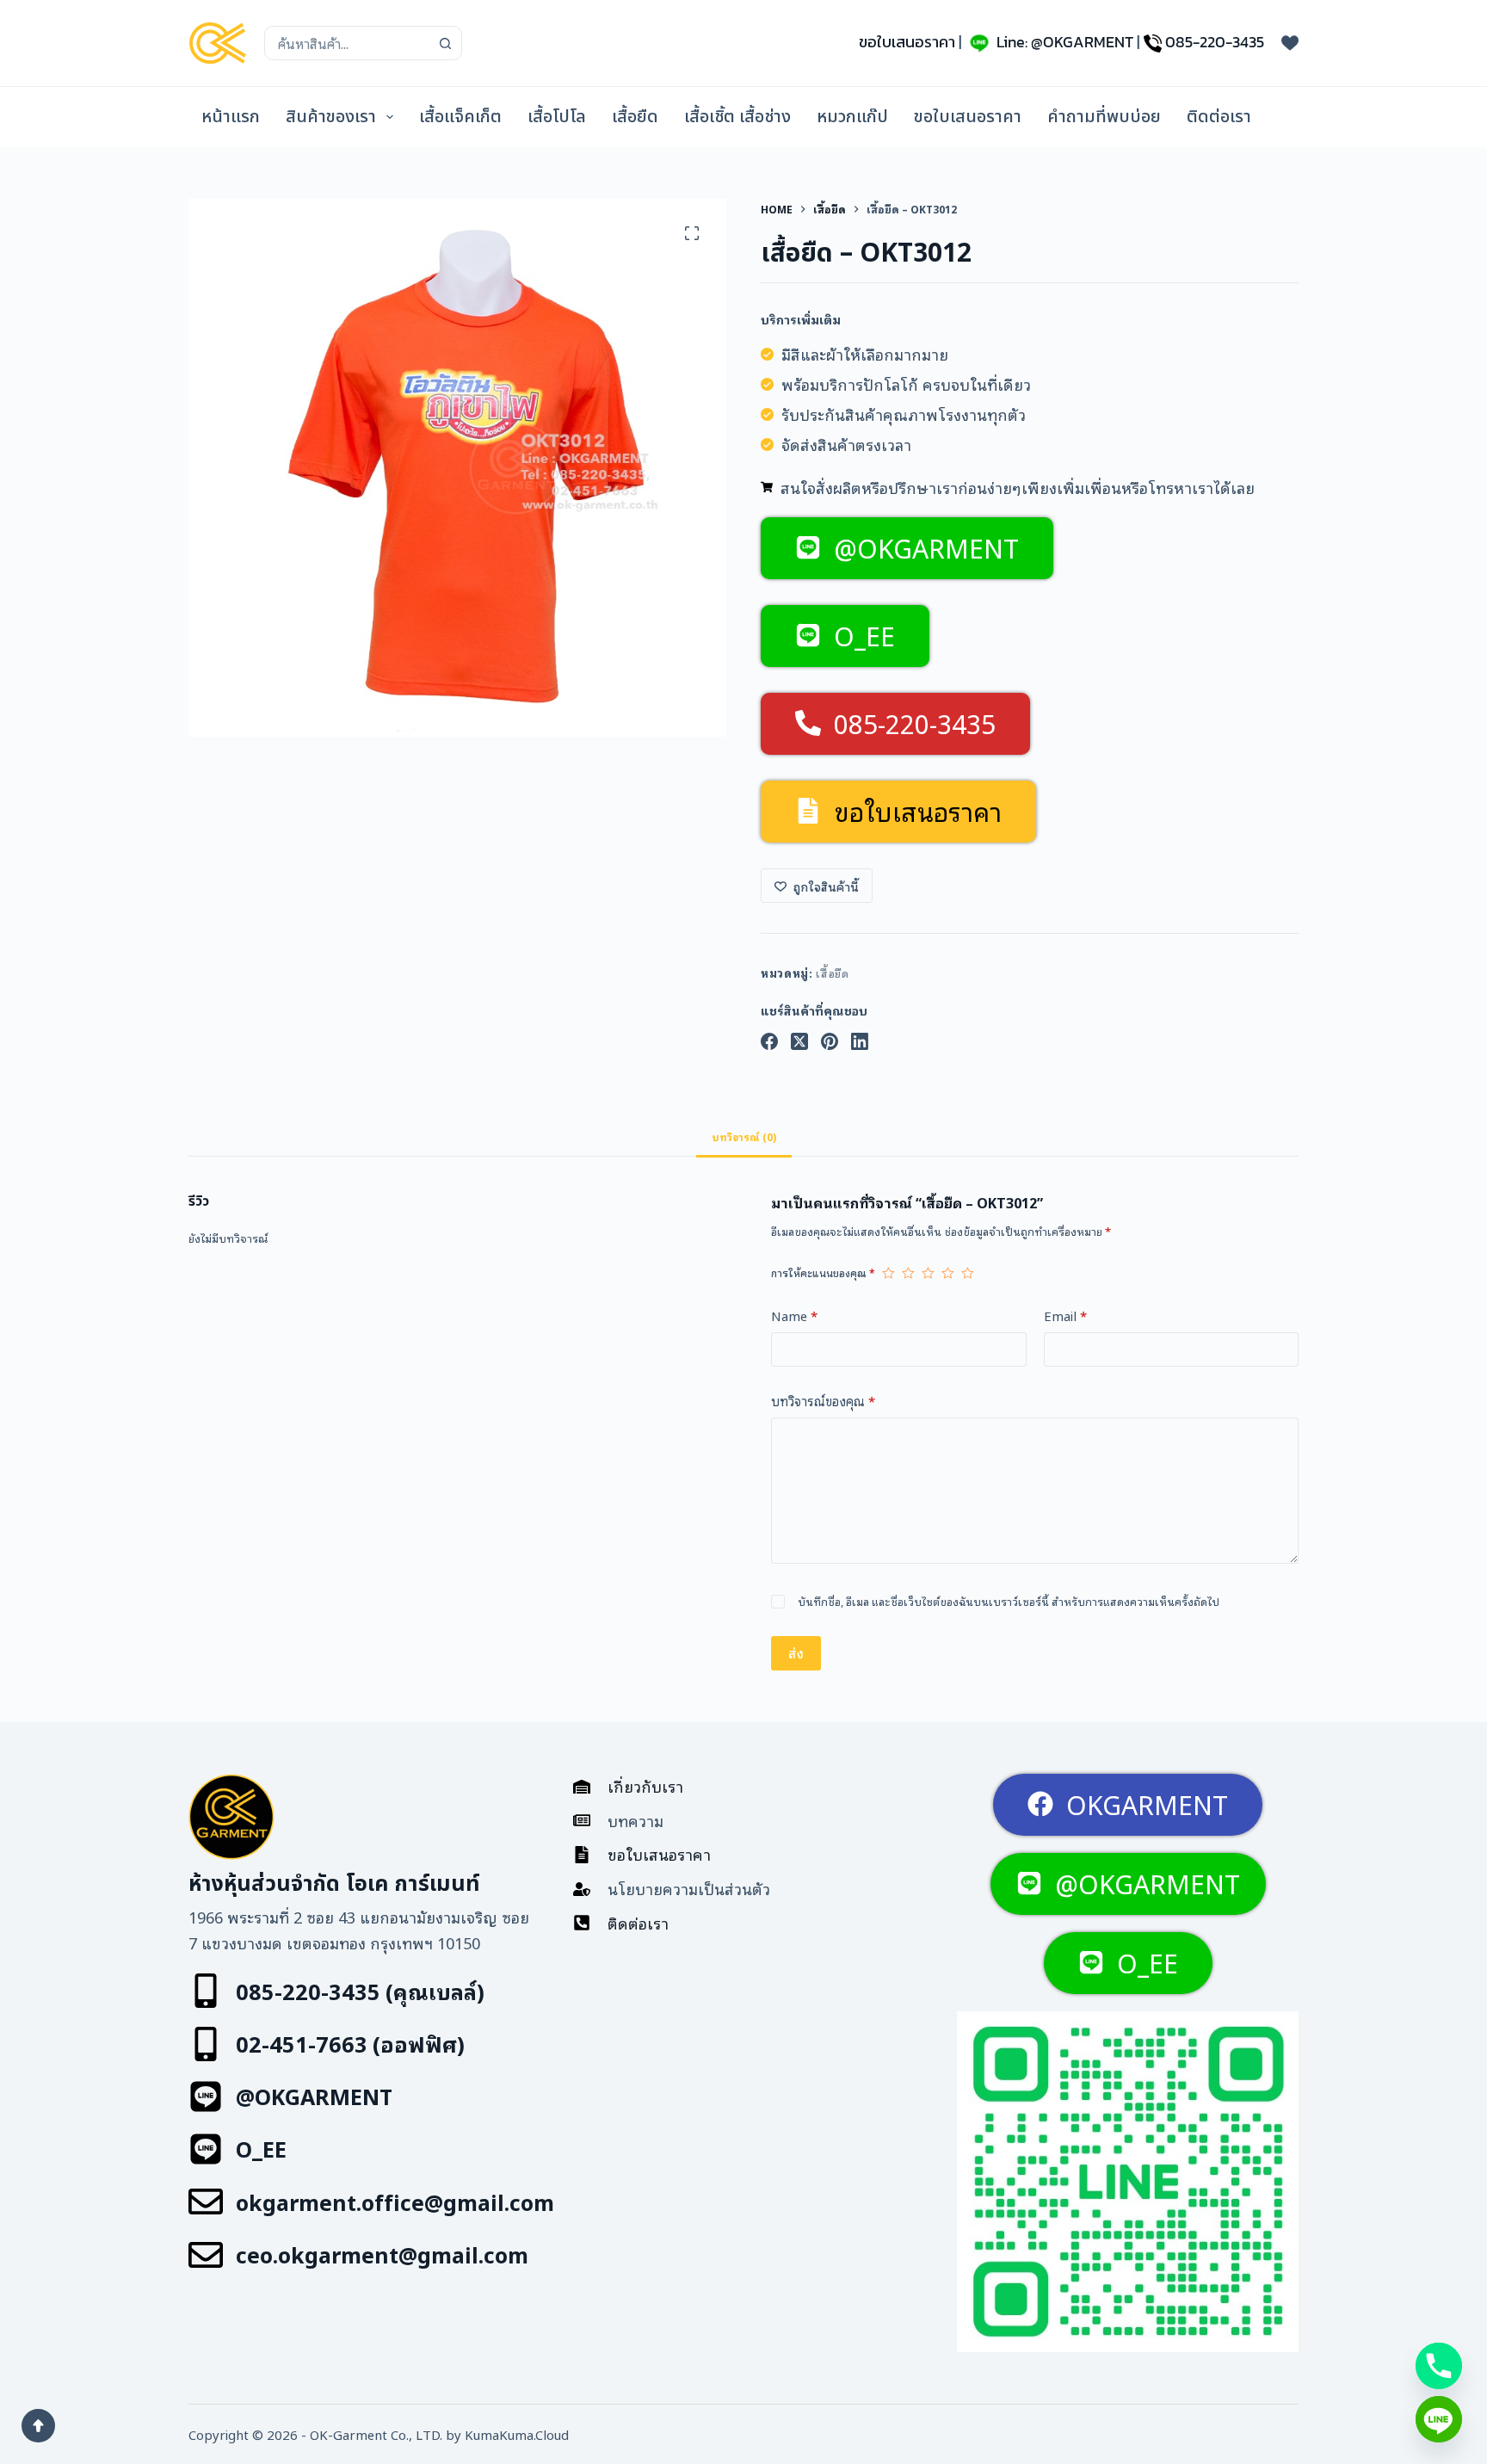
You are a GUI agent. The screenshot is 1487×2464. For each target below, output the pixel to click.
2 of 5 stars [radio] (908, 1273)
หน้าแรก (231, 117)
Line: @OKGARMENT (1065, 42)
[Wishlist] (1290, 43)
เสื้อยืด (635, 117)
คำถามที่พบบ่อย (1104, 117)
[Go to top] (38, 2426)
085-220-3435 (1215, 42)
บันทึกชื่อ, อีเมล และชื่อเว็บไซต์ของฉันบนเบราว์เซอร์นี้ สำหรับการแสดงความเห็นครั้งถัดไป (1009, 1601)
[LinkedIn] (860, 1041)
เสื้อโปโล (557, 117)
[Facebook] (769, 1041)
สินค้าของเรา (331, 117)
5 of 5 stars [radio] (968, 1273)
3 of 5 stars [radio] (928, 1273)
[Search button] (445, 43)
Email (1065, 1315)
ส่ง (796, 1652)
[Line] (1439, 2419)
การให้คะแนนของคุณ (823, 1272)
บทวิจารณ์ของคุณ (823, 1400)
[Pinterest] (830, 1041)
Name (794, 1315)
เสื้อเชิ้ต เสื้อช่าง (737, 117)
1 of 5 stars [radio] (888, 1273)
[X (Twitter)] (799, 1041)
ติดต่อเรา (1219, 117)
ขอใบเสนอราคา (907, 42)
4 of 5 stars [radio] (948, 1273)
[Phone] (1439, 2366)
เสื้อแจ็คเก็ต (460, 117)
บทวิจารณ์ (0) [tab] (744, 1136)
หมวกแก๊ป (852, 117)
